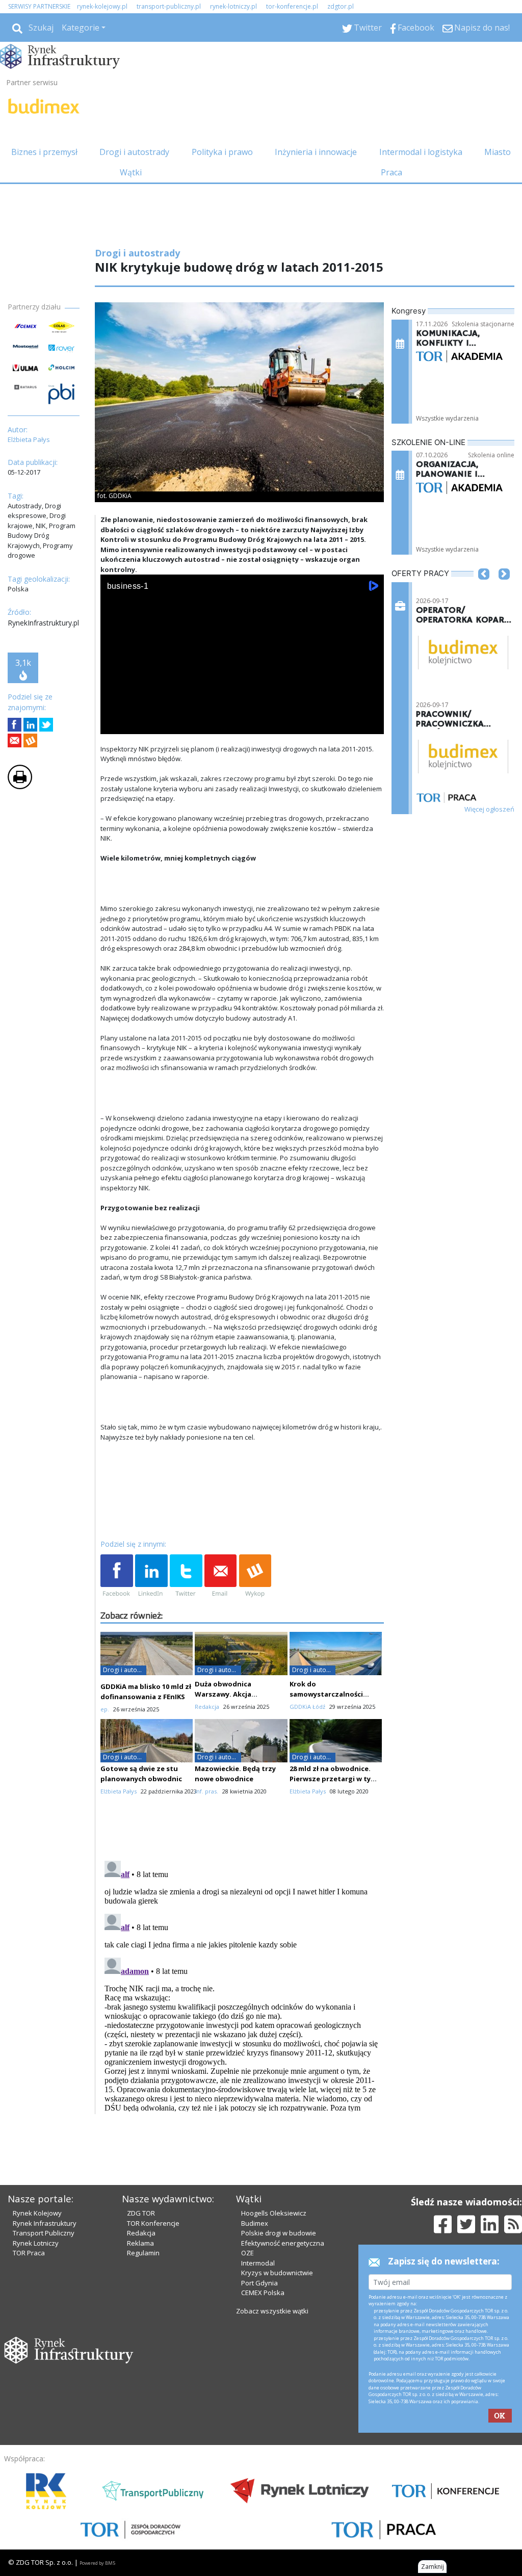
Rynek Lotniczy (36, 2243)
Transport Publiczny (44, 2233)
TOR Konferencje (153, 2223)
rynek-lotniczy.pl (233, 6)
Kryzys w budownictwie (277, 2273)
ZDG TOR (141, 2213)
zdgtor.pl (341, 6)
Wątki (131, 172)
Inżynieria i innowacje (316, 152)
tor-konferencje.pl (292, 6)
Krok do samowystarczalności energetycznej (326, 1694)
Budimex (255, 2223)
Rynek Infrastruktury (45, 2223)
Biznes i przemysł (44, 152)
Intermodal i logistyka (421, 152)
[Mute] (167, 724)
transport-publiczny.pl (169, 6)
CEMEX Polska (263, 2293)
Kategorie (81, 28)
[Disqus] (242, 1984)
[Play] (114, 724)
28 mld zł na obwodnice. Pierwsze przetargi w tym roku (333, 1779)
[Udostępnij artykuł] (30, 725)
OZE (247, 2253)
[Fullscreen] (371, 724)
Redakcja (141, 2233)
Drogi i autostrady (134, 152)
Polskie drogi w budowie (279, 2233)
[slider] (242, 712)
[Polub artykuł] (15, 725)
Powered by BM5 (97, 2563)
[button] (484, 589)
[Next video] (140, 724)
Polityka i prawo (222, 152)
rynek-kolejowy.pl (102, 6)
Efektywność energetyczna (283, 2243)
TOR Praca (29, 2253)
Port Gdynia (259, 2283)
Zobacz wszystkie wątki (272, 2311)
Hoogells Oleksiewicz (274, 2213)
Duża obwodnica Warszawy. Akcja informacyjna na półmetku (240, 1694)
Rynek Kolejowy (37, 2213)
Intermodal (258, 2263)
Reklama (140, 2243)
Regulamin (143, 2253)
